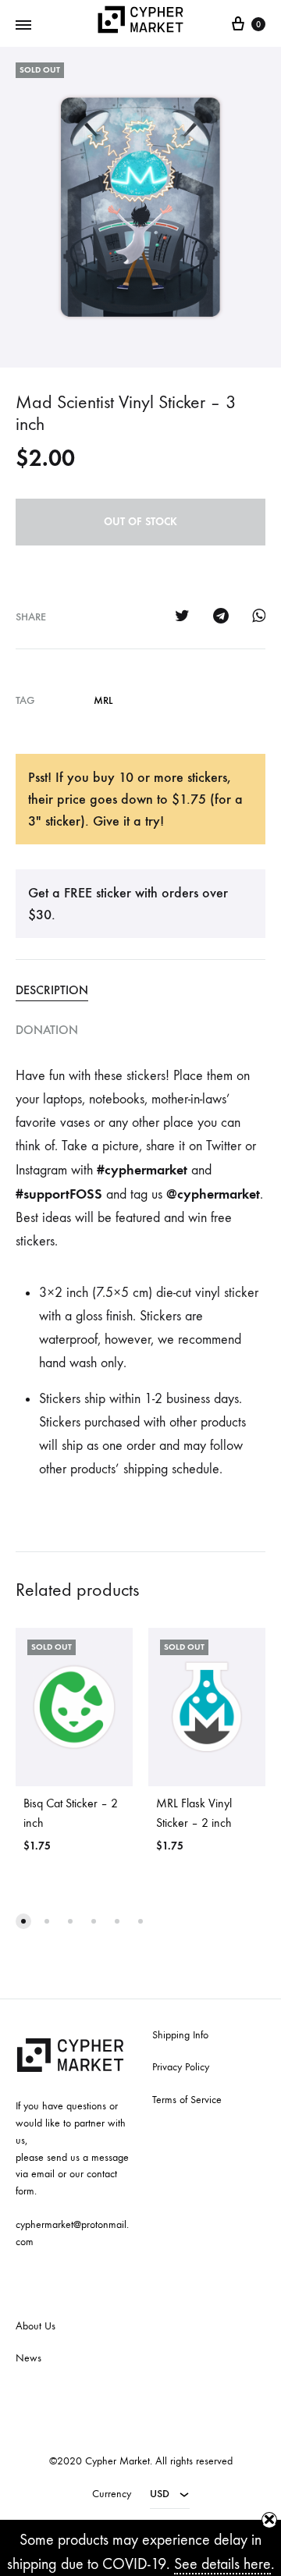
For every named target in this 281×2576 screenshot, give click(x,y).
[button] (23, 1921)
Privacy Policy (181, 2067)
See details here (222, 2564)
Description (52, 990)
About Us (36, 2326)
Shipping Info (180, 2035)
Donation (47, 1030)
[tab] (140, 990)
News (28, 2358)
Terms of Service (187, 2100)
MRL (103, 700)
